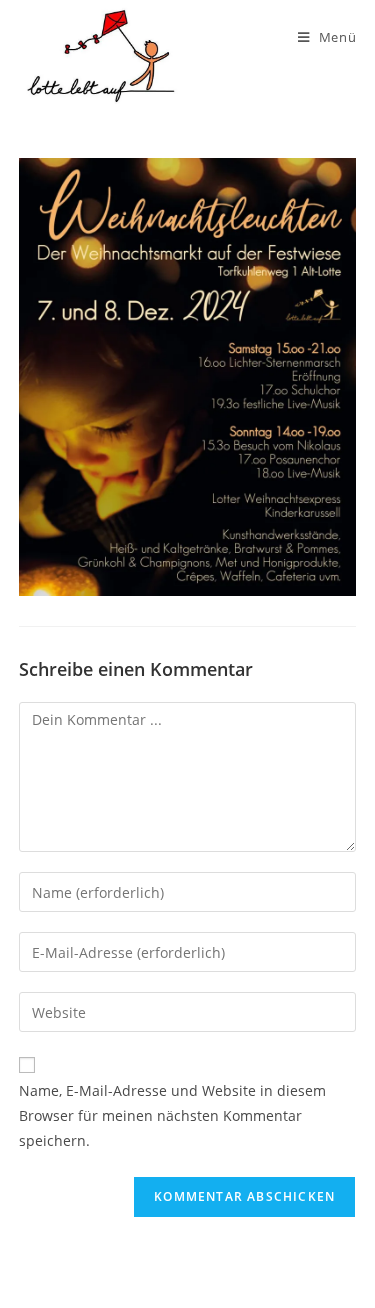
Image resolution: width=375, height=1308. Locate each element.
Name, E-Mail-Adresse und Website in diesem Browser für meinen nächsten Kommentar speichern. (172, 1115)
